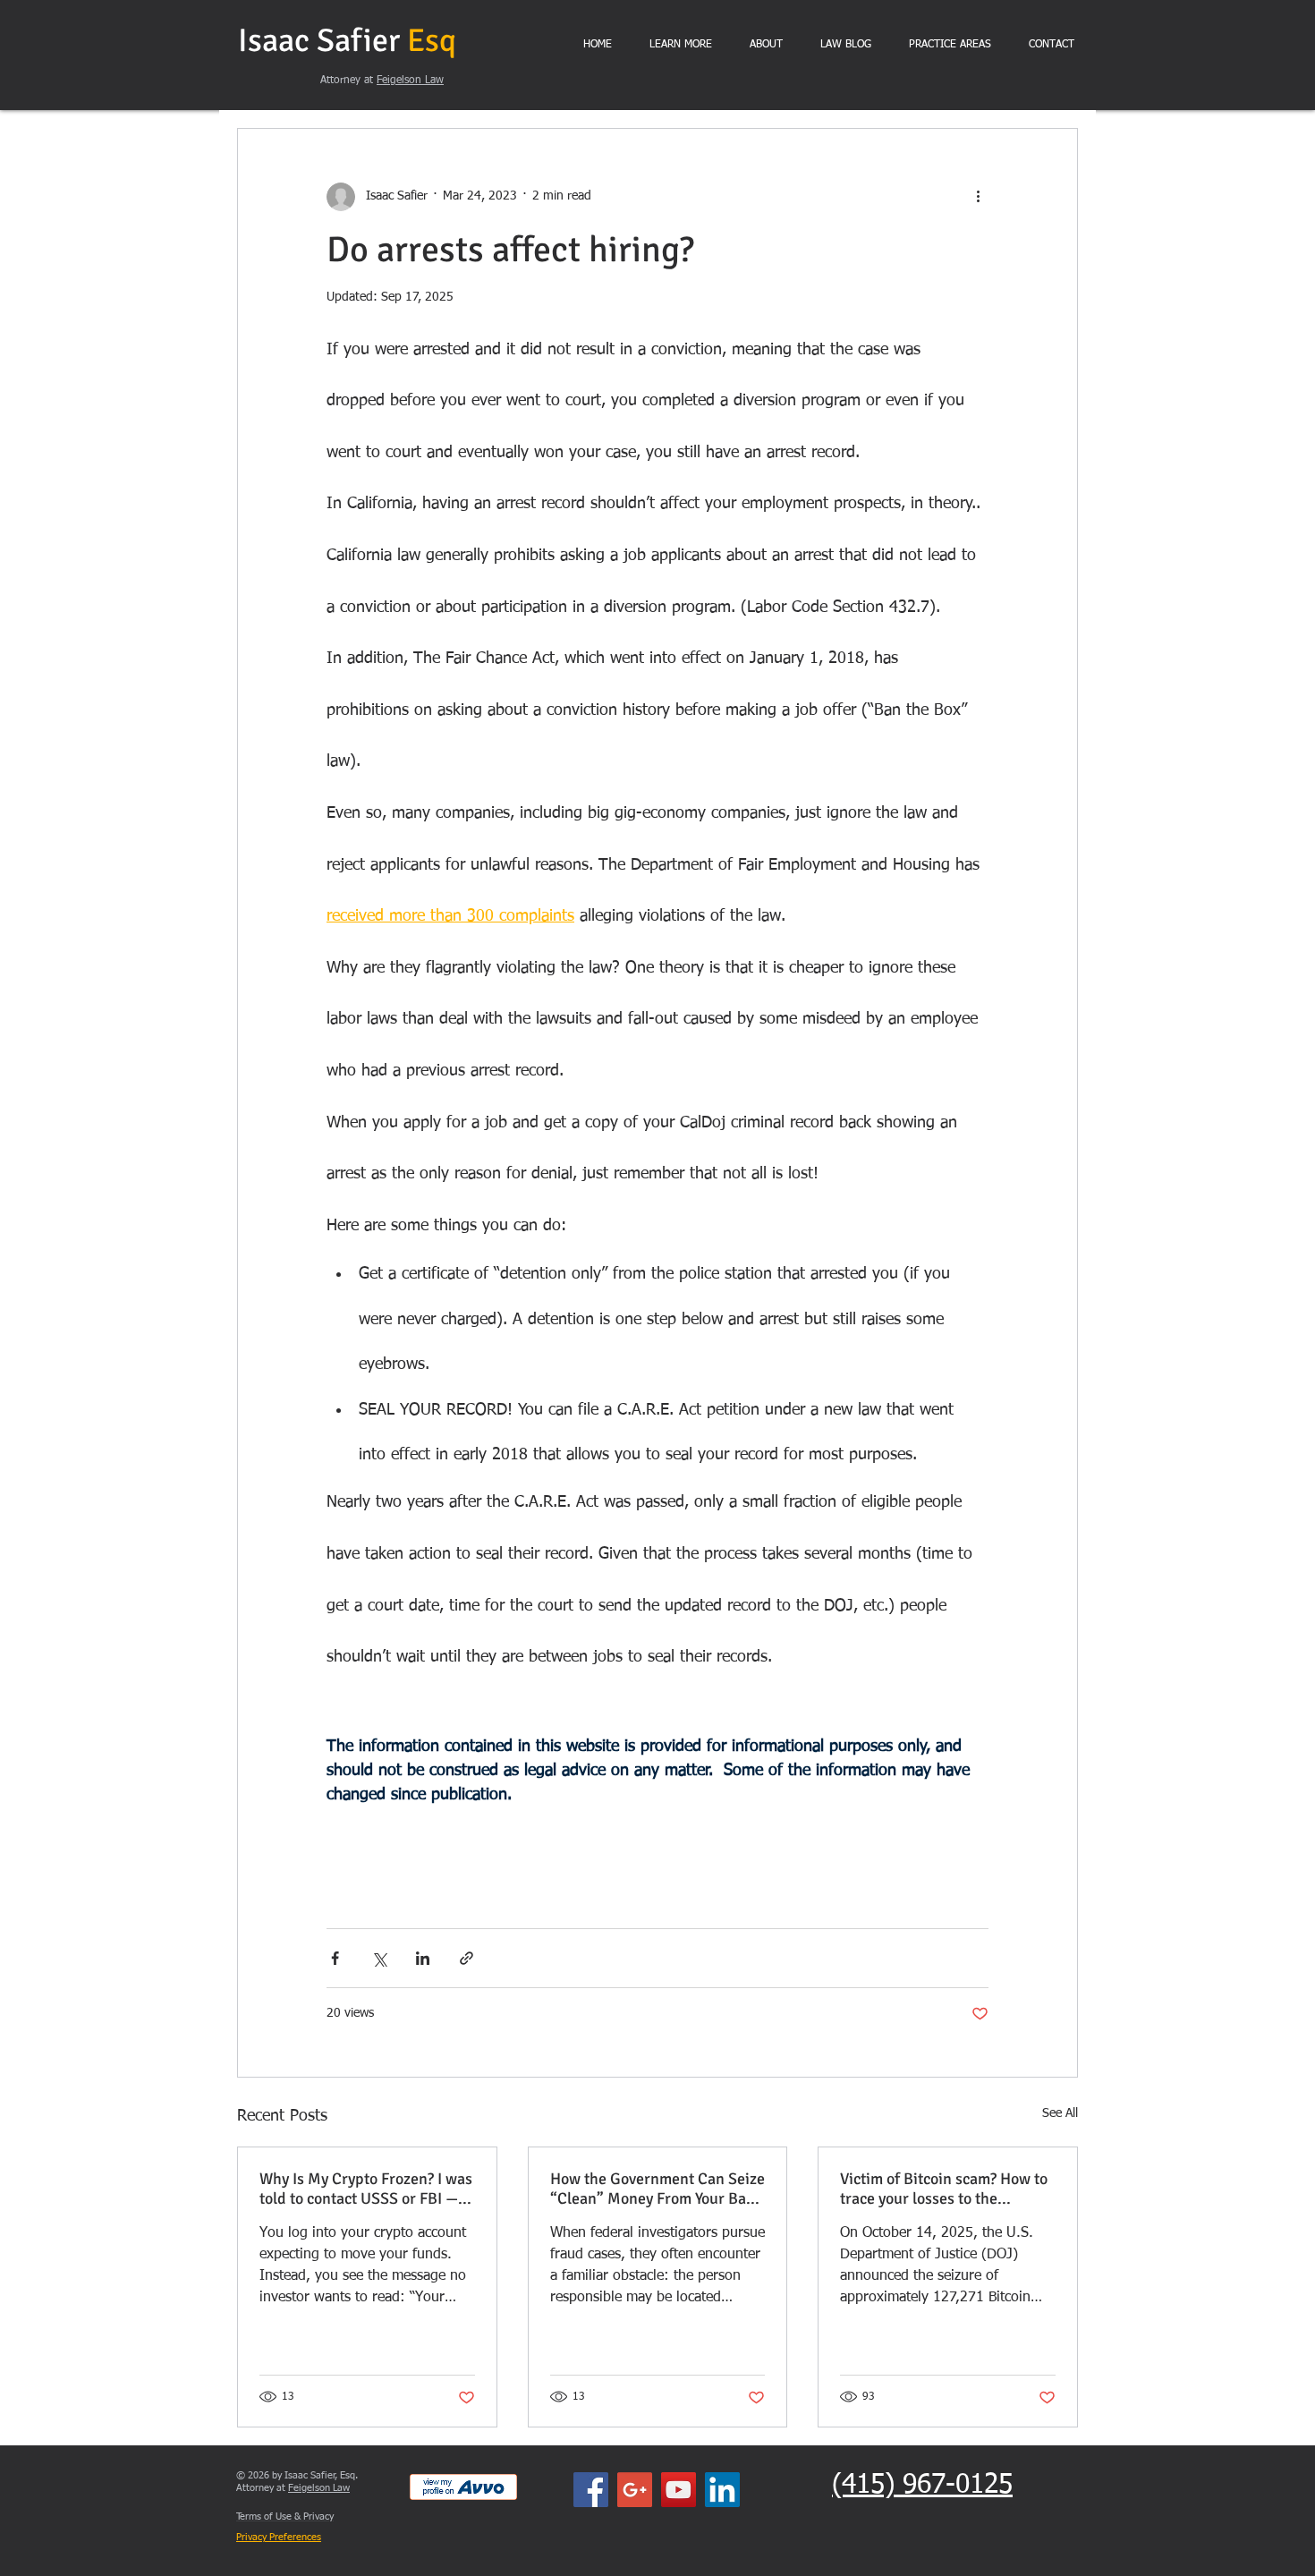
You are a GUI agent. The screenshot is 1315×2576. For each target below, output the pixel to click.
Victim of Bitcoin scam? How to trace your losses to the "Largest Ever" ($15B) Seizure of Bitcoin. (944, 2189)
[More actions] (978, 197)
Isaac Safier (347, 41)
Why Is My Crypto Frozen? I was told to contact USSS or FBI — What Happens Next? (366, 2189)
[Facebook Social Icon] (591, 2490)
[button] (681, 45)
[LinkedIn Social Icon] (722, 2490)
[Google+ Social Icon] (635, 2490)
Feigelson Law (410, 81)
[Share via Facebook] (335, 1958)
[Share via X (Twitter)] (379, 1958)
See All (1060, 2113)
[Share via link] (467, 1958)
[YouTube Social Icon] (679, 2490)
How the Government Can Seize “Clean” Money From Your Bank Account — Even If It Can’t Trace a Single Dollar (657, 2189)
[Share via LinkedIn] (423, 1958)
